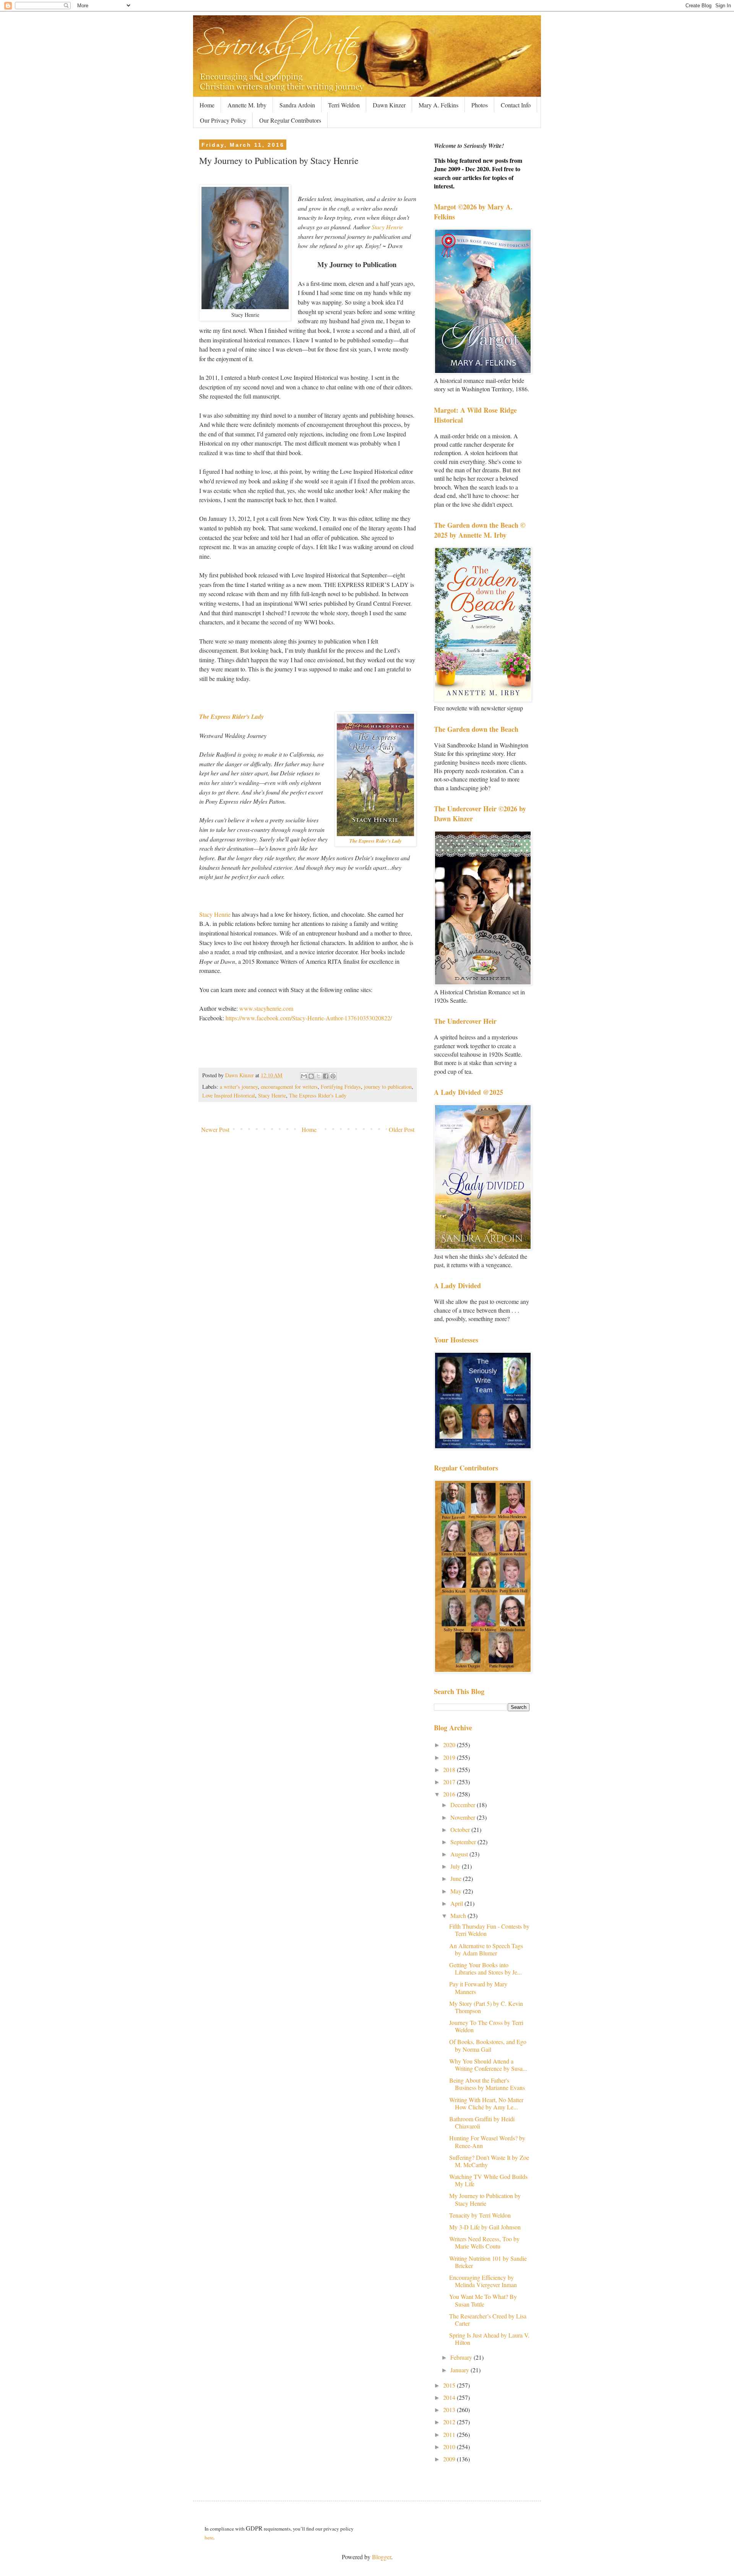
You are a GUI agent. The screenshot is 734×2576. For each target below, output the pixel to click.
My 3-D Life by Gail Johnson (485, 2227)
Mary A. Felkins (438, 105)
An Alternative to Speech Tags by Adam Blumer (486, 1949)
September (464, 1842)
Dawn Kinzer (389, 105)
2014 (450, 2397)
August (460, 1854)
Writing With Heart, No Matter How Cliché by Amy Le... (486, 2103)
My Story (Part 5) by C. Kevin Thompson (486, 2007)
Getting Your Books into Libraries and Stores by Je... (486, 1968)
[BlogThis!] (311, 1076)
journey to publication (388, 1087)
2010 (450, 2447)
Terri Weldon (344, 105)
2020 (450, 1745)
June (457, 1878)
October (461, 1829)
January (460, 2370)
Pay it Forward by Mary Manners (478, 1988)
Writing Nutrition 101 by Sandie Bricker (488, 2262)
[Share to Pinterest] (333, 1076)
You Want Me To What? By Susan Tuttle (483, 2300)
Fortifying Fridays (341, 1087)
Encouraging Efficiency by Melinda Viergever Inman (483, 2281)
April (457, 1903)
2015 (450, 2385)
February (462, 2357)
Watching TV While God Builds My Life (488, 2180)
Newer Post (215, 1129)
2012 (450, 2422)
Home (207, 105)
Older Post (402, 1129)
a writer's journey (239, 1087)
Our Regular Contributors (290, 120)
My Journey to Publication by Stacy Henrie (485, 2199)
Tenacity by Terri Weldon (480, 2215)
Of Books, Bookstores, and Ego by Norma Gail (488, 2045)
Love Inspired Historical (229, 1095)
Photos (480, 105)
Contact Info (516, 105)
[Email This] (304, 1076)
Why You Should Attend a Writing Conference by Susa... (488, 2065)
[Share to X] (318, 1076)
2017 (450, 1782)
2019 (450, 1757)
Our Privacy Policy (223, 120)
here (209, 2537)
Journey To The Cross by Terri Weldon (486, 2026)
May (457, 1891)
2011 (450, 2434)
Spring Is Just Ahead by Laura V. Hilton (489, 2339)
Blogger (382, 2557)
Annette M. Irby (247, 105)
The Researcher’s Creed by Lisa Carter (488, 2320)
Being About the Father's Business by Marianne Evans (487, 2084)
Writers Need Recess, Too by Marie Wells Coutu (484, 2242)
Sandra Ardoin (297, 105)
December (464, 1805)
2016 (450, 1794)
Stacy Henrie (387, 227)
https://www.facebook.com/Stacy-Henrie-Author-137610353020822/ (309, 1018)
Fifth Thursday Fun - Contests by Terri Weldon (489, 1930)
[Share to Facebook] (326, 1076)
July (456, 1866)
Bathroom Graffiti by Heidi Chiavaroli (482, 2122)
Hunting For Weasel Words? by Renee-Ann (487, 2142)
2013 (450, 2410)
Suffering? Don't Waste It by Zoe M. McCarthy (489, 2161)
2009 (450, 2459)
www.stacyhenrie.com (266, 1008)
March (459, 1915)
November (464, 1817)
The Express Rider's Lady (231, 717)
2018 (450, 1769)
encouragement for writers (289, 1087)
